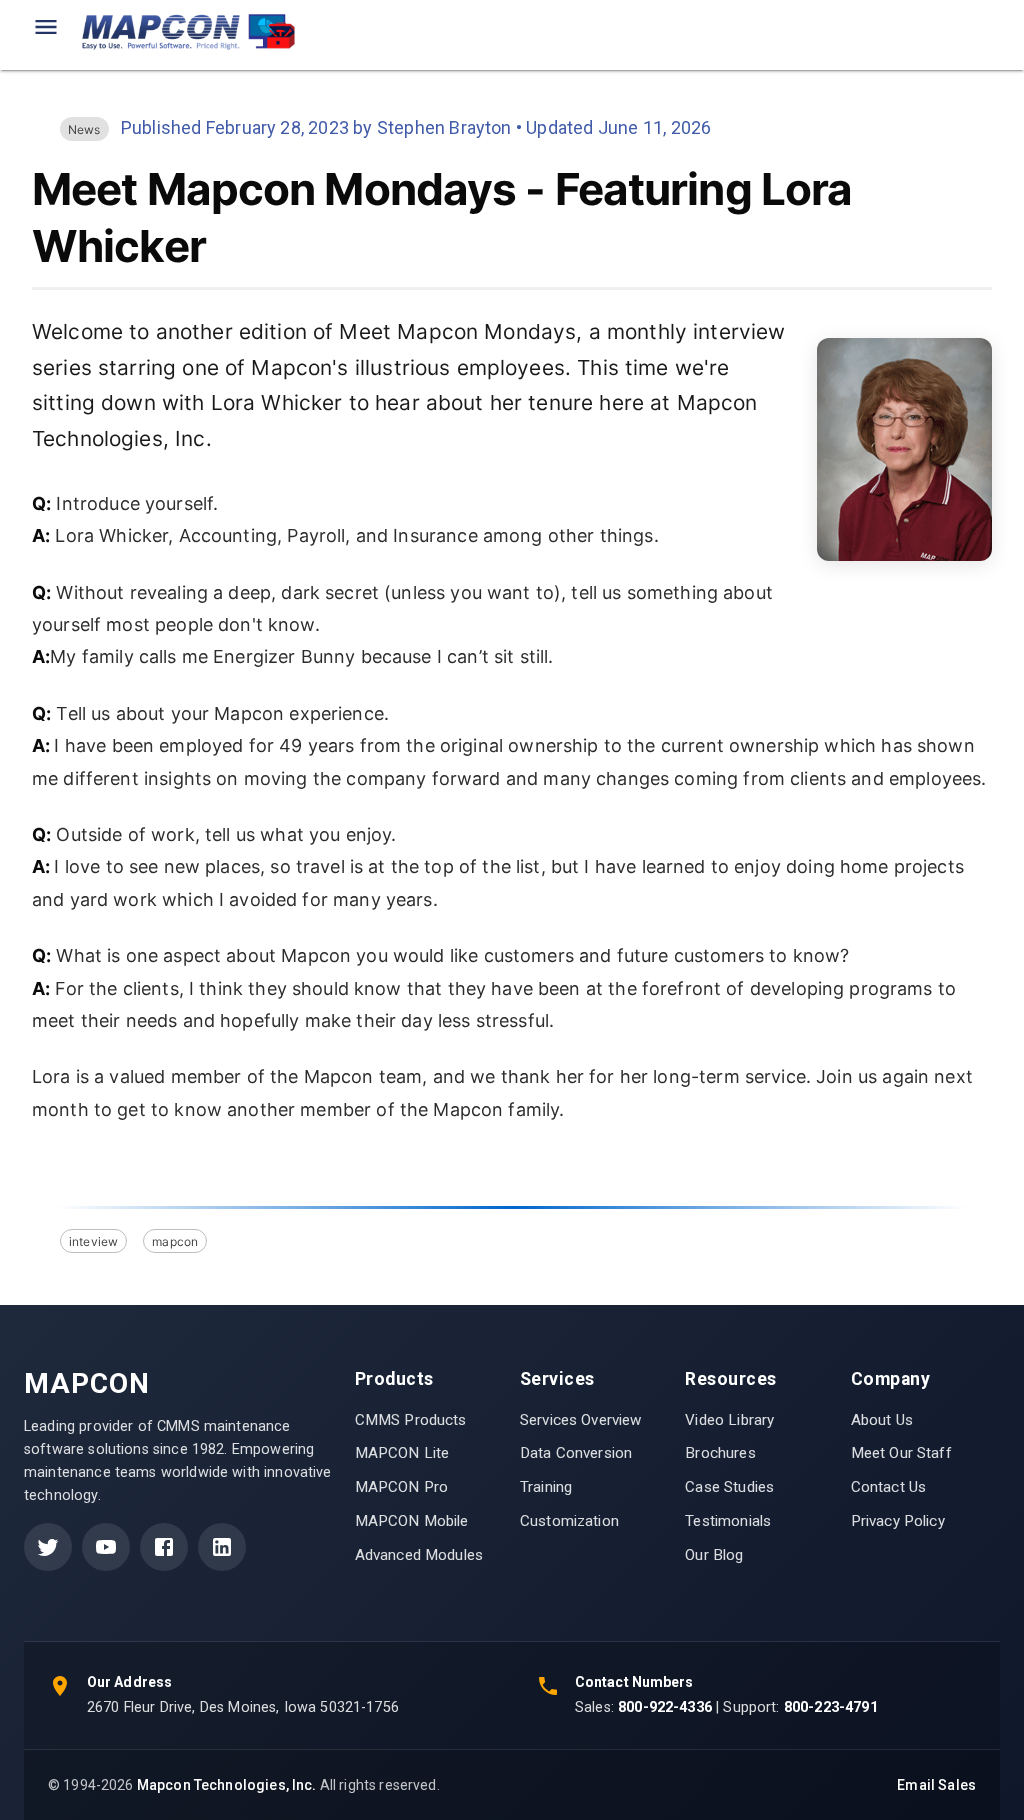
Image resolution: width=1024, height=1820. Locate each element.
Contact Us (889, 1487)
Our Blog (714, 1555)
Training (546, 1487)
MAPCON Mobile (412, 1521)
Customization (569, 1521)
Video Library (729, 1420)
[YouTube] (106, 1547)
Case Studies (729, 1487)
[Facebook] (164, 1547)
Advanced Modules (419, 1555)
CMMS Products (411, 1420)
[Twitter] (48, 1547)
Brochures (720, 1453)
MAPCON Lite (402, 1453)
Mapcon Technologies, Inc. (227, 1785)
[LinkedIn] (222, 1547)
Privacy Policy (898, 1521)
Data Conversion (576, 1453)
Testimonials (728, 1521)
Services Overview (581, 1420)
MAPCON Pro (402, 1487)
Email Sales (936, 1785)
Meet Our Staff (901, 1453)
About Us (882, 1420)
